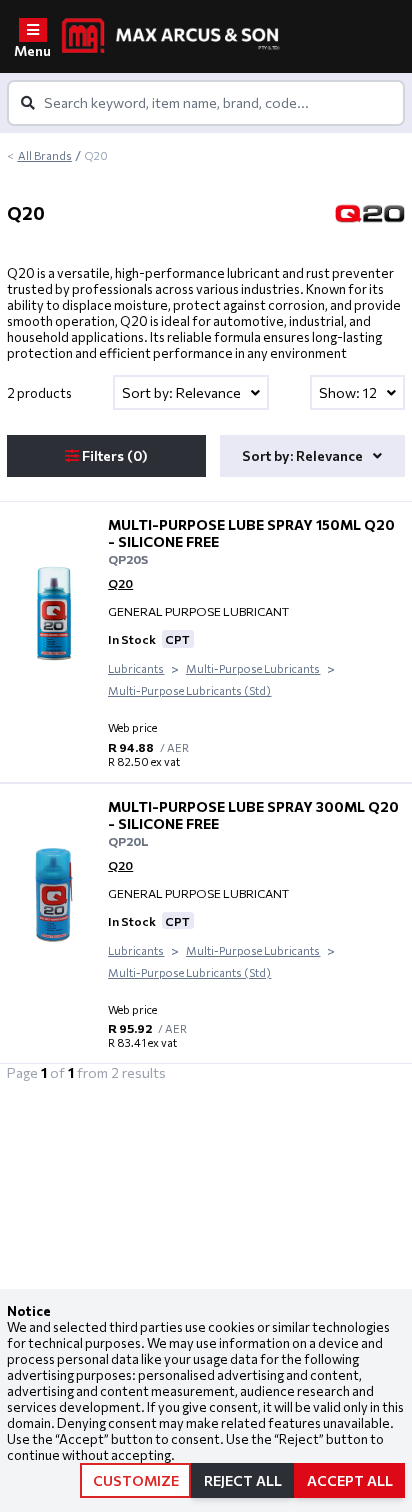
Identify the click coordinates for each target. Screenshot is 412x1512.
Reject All (243, 1480)
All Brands (45, 155)
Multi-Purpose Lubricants (253, 668)
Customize (136, 1480)
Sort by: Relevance (183, 392)
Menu (32, 50)
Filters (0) (113, 455)
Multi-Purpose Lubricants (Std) (189, 690)
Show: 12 (349, 392)
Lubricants (136, 668)
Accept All (350, 1480)
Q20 (120, 583)
